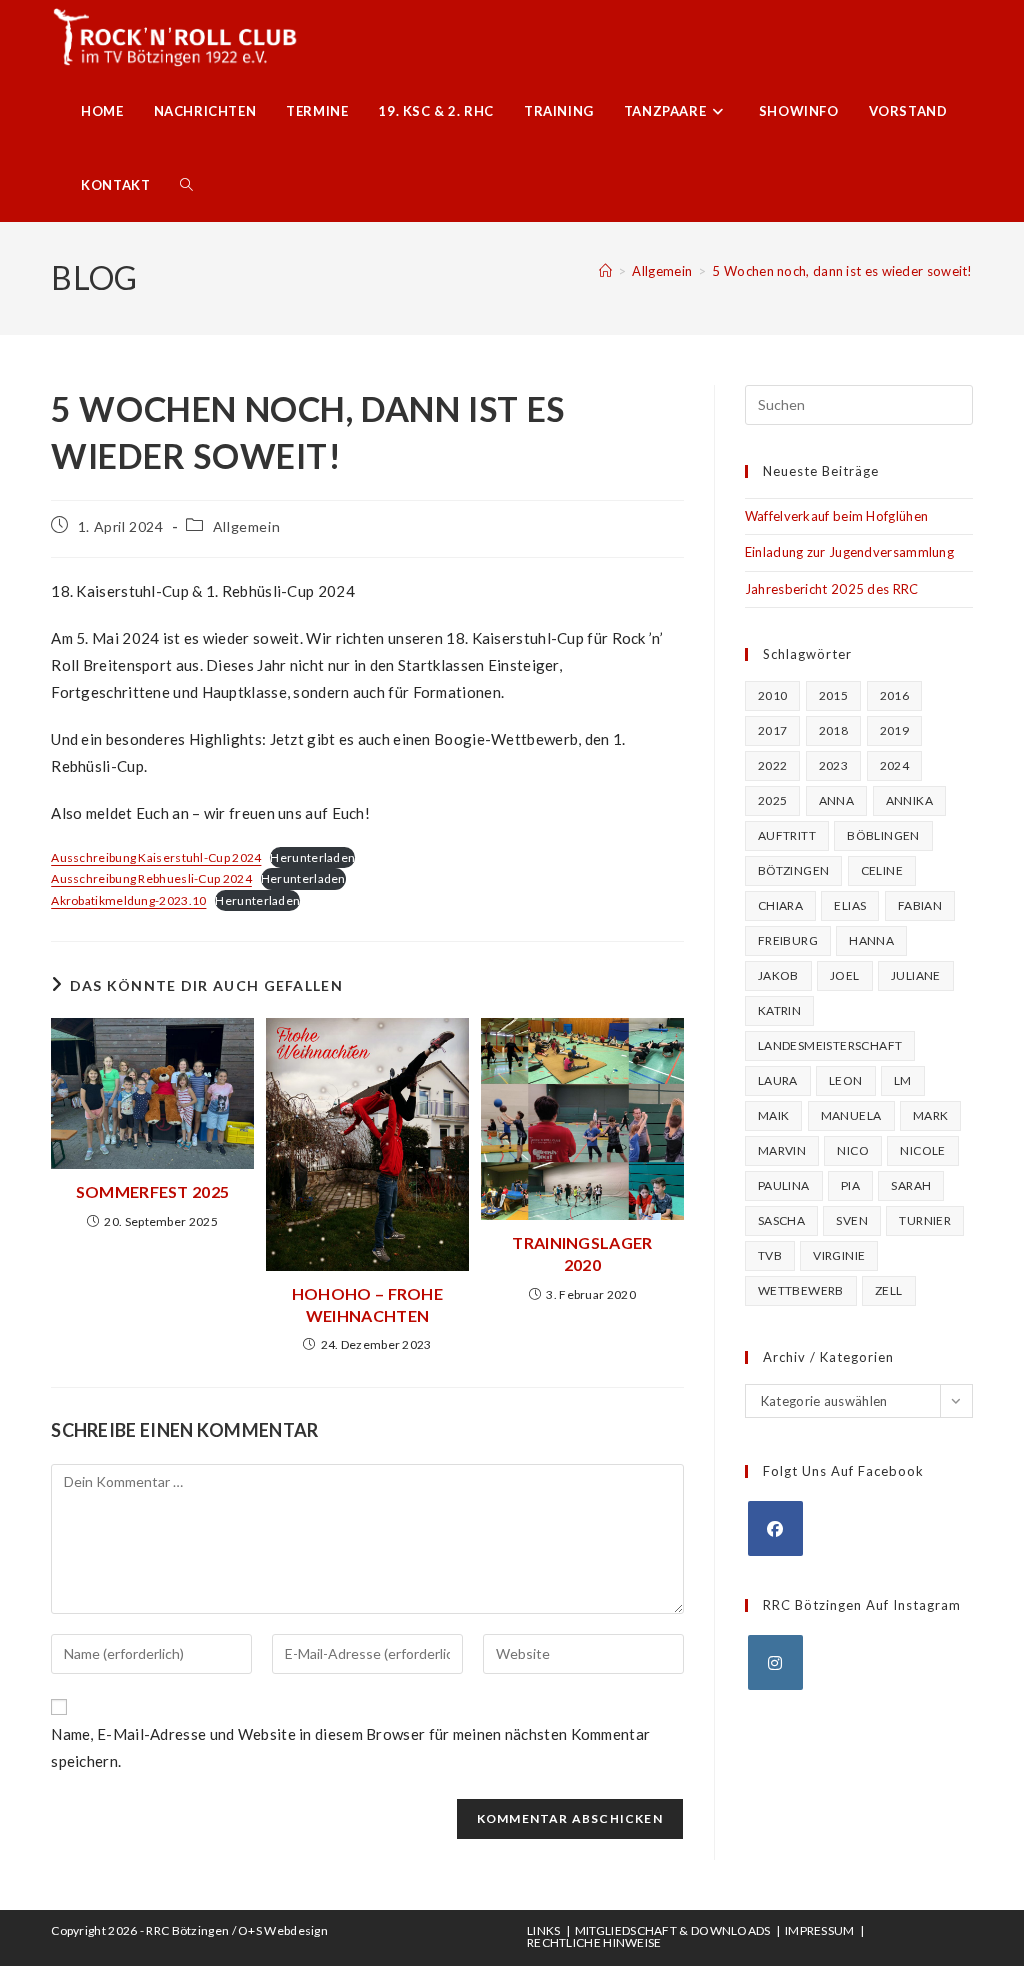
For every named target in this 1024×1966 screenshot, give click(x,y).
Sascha (781, 1220)
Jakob (778, 975)
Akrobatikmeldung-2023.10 (128, 900)
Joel (845, 975)
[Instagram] (775, 1662)
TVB (770, 1255)
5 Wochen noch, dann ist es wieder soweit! (842, 271)
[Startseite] (605, 271)
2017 (773, 730)
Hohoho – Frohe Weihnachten (367, 1304)
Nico (853, 1150)
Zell (889, 1290)
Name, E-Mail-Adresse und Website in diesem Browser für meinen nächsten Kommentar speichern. (350, 1747)
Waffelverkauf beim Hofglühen (836, 516)
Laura (778, 1080)
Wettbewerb (801, 1290)
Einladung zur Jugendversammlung (849, 552)
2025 (773, 800)
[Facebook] (775, 1528)
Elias (850, 905)
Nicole (922, 1150)
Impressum (820, 1930)
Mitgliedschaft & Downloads (673, 1930)
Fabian (920, 905)
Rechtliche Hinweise (594, 1942)
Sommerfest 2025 (153, 1191)
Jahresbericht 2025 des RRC (832, 589)
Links (544, 1930)
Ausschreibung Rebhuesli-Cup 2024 (151, 878)
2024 (895, 765)
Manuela (851, 1115)
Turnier (925, 1220)
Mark (931, 1115)
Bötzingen (794, 870)
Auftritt (787, 835)
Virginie (839, 1255)
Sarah (911, 1185)
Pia (850, 1185)
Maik (774, 1115)
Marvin (782, 1150)
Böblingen (883, 835)
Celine (882, 870)
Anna (837, 800)
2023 (834, 765)
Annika (909, 800)
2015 (834, 695)
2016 (895, 695)
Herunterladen (312, 857)
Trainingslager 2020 (582, 1253)
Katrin (779, 1010)
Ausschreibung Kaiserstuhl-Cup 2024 (156, 857)
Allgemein (246, 526)
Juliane (916, 975)
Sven (852, 1220)
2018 (834, 730)
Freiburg (788, 940)
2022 (773, 765)
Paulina (784, 1185)
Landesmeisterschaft (830, 1045)
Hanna (871, 940)
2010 (773, 695)
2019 (895, 730)
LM (903, 1080)
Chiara (780, 905)
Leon (846, 1080)
